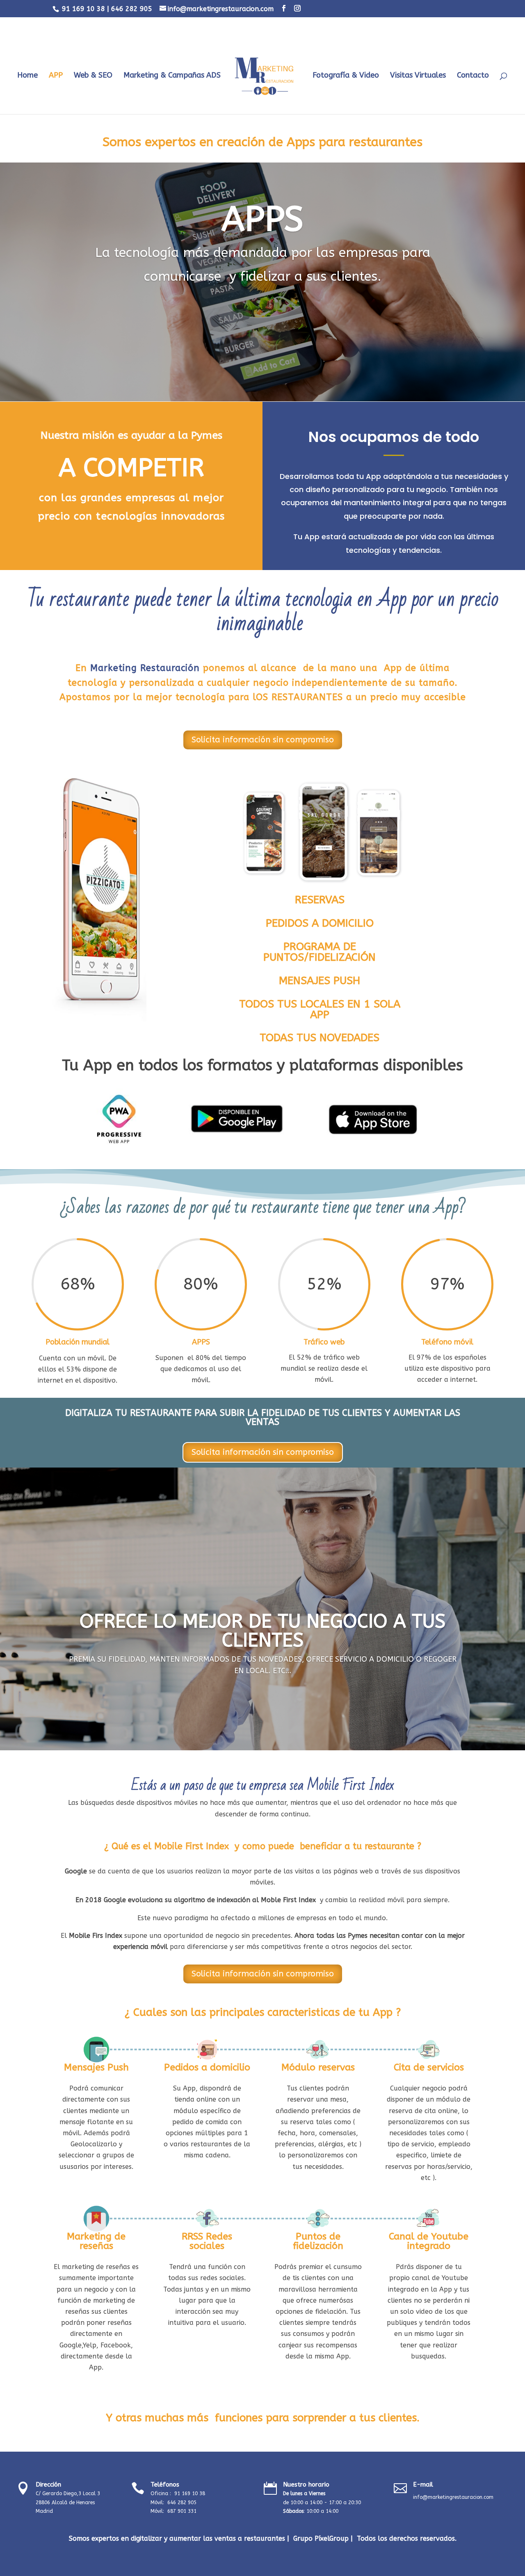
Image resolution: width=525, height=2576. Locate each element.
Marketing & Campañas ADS (172, 76)
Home (27, 76)
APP (56, 76)
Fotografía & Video (346, 76)
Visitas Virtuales (418, 76)
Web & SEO (93, 76)
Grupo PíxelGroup (321, 2538)
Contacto (473, 76)
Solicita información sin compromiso (263, 740)
